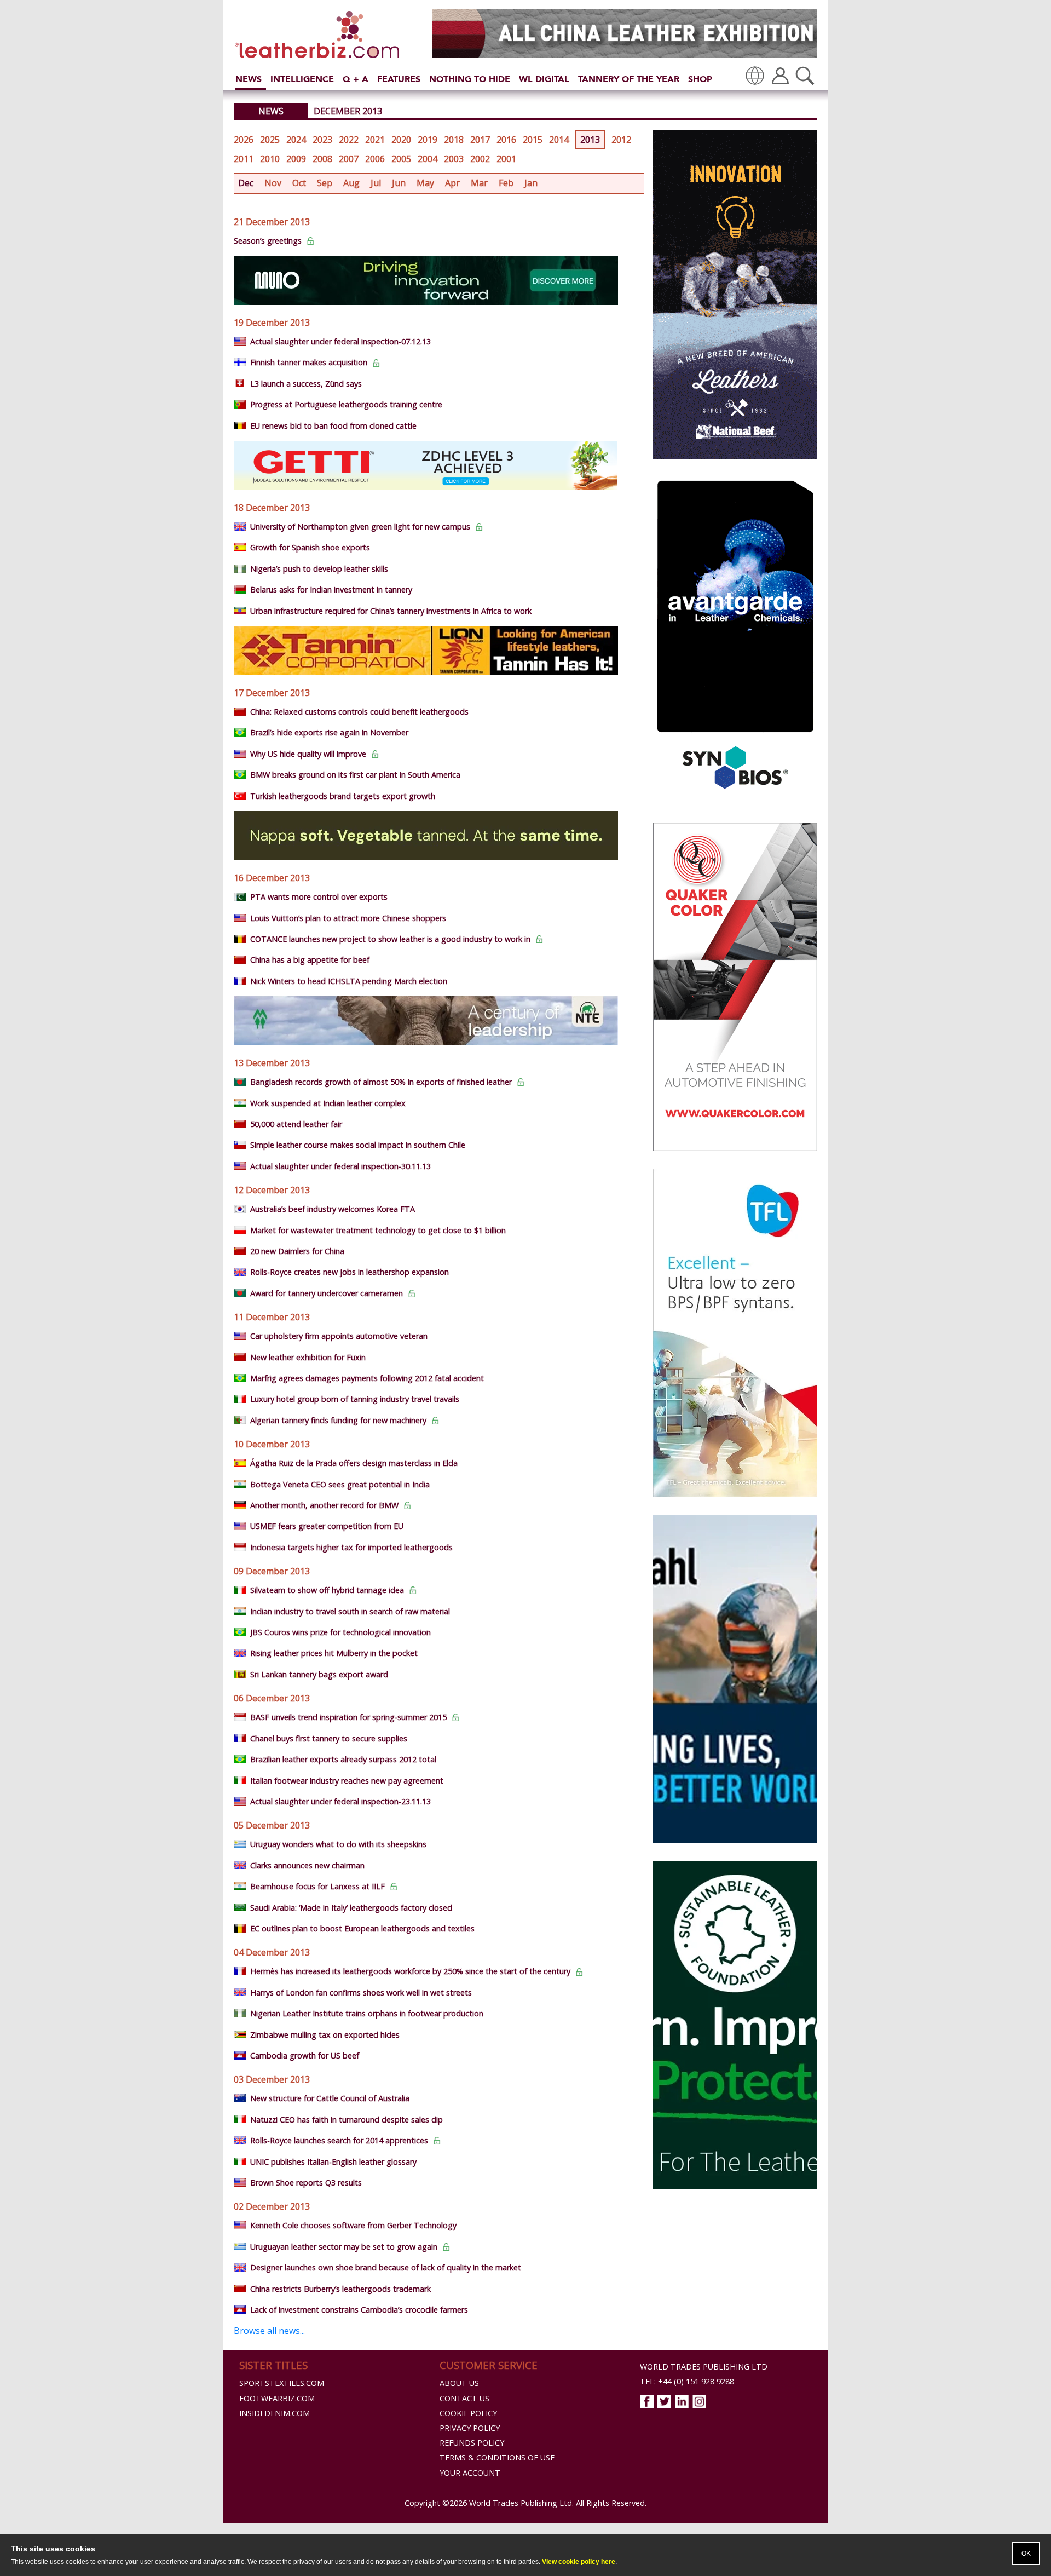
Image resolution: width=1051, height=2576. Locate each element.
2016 (506, 140)
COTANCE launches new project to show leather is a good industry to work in (390, 939)
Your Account (470, 2473)
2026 (244, 140)
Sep (325, 183)
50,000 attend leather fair (296, 1124)
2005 (401, 159)
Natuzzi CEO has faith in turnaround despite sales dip (347, 2120)
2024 (296, 140)
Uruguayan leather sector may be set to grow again (344, 2247)
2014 (559, 140)
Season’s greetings (268, 241)
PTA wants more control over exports (319, 897)
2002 (480, 159)
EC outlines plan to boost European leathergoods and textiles (362, 1928)
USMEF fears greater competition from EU (327, 1526)
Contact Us (464, 2398)
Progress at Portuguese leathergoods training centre (346, 404)
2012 (621, 140)
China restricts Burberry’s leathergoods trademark (340, 2289)
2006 (375, 159)
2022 (349, 140)
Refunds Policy (472, 2443)
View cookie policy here (579, 2562)
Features (399, 79)
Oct (299, 183)
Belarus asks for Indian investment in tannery (331, 590)
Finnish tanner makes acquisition (309, 362)
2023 (322, 140)
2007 (349, 159)
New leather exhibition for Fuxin (308, 1357)
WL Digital (544, 79)
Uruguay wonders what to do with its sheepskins (338, 1844)
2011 (244, 159)
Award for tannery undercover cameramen (327, 1293)
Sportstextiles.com (282, 2383)
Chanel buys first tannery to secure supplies (329, 1738)
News (249, 79)
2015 (533, 140)
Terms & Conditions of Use (497, 2457)
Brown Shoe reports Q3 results (306, 2183)
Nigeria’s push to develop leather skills (319, 569)
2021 (375, 140)
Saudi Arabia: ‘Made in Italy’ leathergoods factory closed (351, 1908)
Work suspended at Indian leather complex (328, 1103)
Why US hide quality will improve (308, 754)
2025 (270, 140)
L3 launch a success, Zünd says (306, 384)
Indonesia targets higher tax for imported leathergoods (351, 1547)
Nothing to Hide (470, 79)
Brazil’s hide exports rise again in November (329, 732)
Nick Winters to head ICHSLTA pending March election (349, 981)
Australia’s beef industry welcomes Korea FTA (333, 1209)
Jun (399, 183)
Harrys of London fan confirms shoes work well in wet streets (361, 1993)
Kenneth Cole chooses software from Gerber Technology (353, 2225)
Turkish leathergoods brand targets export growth (343, 796)
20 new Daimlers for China (297, 1251)
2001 (506, 159)
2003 (454, 159)
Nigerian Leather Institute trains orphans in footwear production (367, 2013)
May (425, 183)
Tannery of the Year (629, 79)
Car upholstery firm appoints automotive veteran (339, 1336)
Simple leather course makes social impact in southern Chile (358, 1145)
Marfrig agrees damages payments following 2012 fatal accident (367, 1378)
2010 (270, 159)
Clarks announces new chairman (307, 1865)
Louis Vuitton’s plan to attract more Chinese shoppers (348, 918)
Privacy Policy (470, 2428)
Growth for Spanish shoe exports (310, 547)
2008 (322, 159)
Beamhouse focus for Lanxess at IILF (317, 1886)
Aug (351, 183)
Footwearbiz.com (277, 2398)
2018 (454, 140)
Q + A (356, 79)
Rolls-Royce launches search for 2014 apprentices (339, 2140)
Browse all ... (269, 2331)
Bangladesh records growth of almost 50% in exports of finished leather (381, 1082)
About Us (459, 2383)
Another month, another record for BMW (324, 1505)
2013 (590, 140)
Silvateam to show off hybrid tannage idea (327, 1590)
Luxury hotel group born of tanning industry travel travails (355, 1399)
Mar (479, 183)
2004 (428, 159)
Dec (246, 183)
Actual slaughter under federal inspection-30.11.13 (340, 1166)
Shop (700, 79)
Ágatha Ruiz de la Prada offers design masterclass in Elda (354, 1463)
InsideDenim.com (275, 2413)
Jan (531, 183)
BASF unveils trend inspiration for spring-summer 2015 (348, 1717)
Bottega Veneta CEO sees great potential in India (340, 1484)
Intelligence (302, 79)
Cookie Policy (468, 2413)
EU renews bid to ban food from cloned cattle (333, 426)
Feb (506, 183)
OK (1026, 2554)
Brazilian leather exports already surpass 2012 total (343, 1759)
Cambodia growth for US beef (305, 2055)
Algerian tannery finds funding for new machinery (338, 1420)
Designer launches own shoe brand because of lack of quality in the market (386, 2267)
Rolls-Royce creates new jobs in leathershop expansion (350, 1272)
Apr (452, 183)
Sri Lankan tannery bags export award (319, 1674)
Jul (376, 183)
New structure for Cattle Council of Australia (330, 2098)
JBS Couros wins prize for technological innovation (340, 1632)
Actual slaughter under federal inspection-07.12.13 (340, 341)
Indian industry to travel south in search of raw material (350, 1611)
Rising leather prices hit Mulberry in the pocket (334, 1653)
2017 (480, 140)
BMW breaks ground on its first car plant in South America (355, 775)
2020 (401, 140)
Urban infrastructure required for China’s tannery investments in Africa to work (391, 611)
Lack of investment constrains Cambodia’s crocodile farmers (359, 2310)
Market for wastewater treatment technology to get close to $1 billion (378, 1230)
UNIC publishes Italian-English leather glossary (333, 2162)
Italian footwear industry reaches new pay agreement (347, 1781)
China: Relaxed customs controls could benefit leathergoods (359, 712)
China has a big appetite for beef (310, 960)
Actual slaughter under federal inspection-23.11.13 (340, 1801)
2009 (296, 159)
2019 (428, 140)
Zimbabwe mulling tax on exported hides (325, 2035)
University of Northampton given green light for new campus (360, 527)
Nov (273, 183)
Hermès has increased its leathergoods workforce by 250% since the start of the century (410, 1971)
